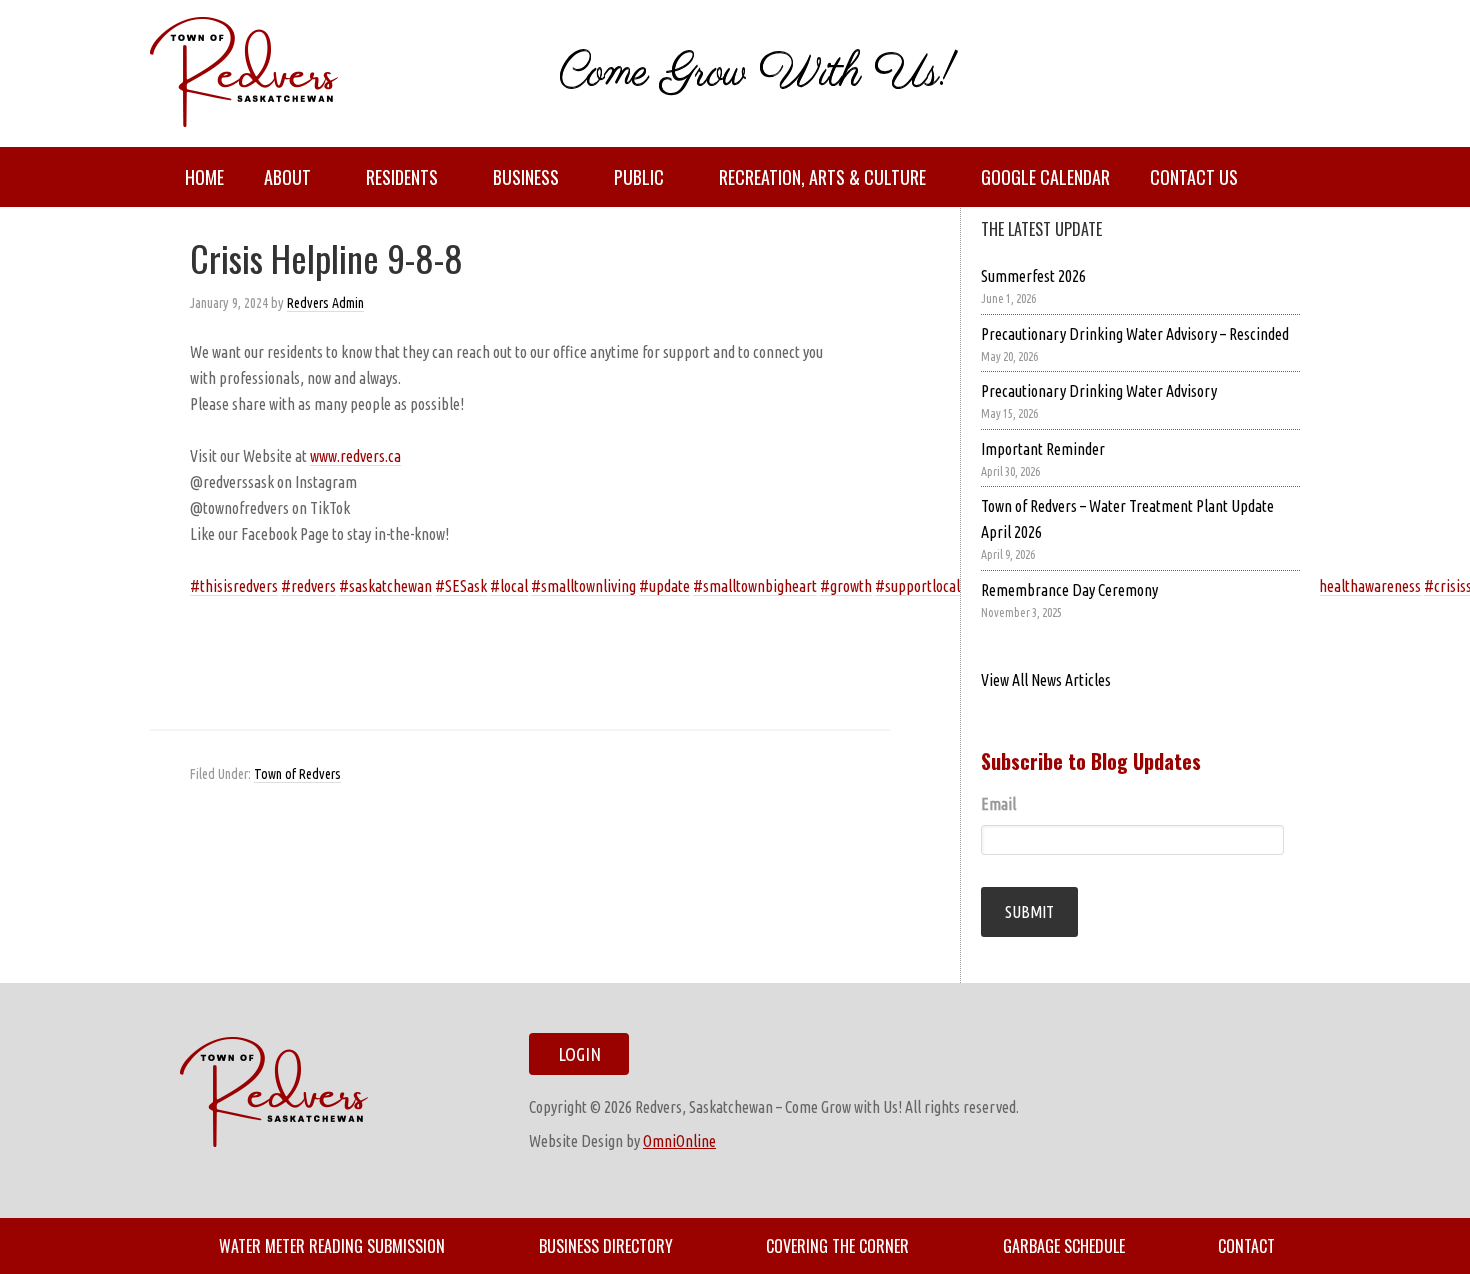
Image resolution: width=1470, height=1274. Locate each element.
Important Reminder (1043, 449)
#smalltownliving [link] (583, 586)
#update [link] (664, 586)
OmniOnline (679, 1141)
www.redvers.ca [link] (355, 456)
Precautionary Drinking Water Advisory (1099, 391)
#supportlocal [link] (917, 586)
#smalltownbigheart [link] (755, 586)
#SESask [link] (461, 586)
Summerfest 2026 (1033, 276)
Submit (1029, 912)
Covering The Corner (837, 1246)
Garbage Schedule (1064, 1246)
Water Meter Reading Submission (332, 1246)
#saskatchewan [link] (385, 586)
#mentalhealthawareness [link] (1343, 586)
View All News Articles (1046, 680)
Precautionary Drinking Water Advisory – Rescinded (1135, 334)
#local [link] (509, 586)
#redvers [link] (308, 586)
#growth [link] (846, 586)
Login (579, 1054)
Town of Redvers (297, 774)
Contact (1246, 1246)
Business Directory (606, 1246)
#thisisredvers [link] (234, 586)
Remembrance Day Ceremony (1069, 590)
